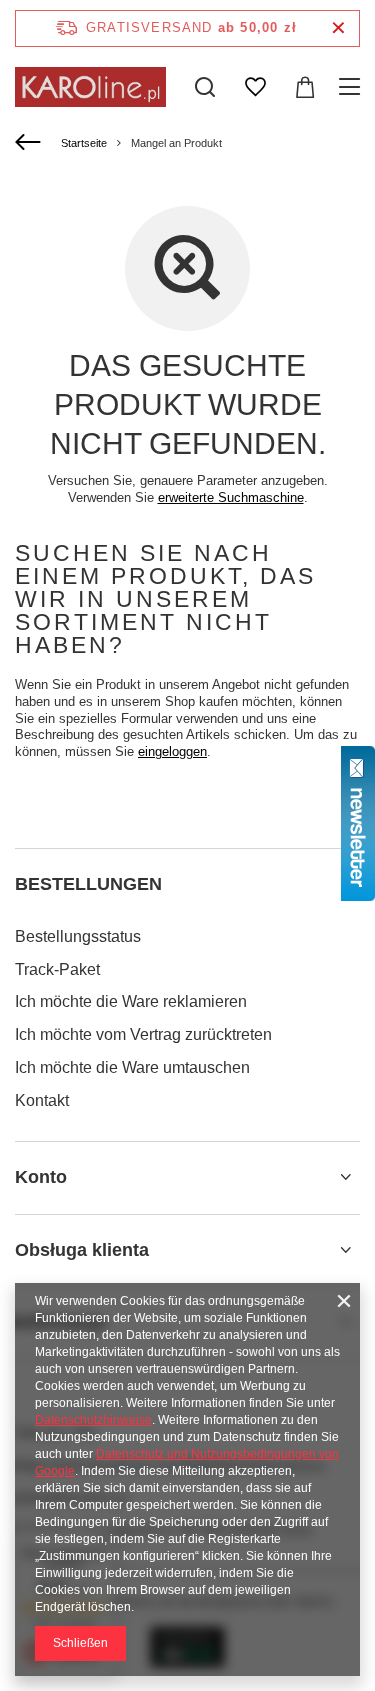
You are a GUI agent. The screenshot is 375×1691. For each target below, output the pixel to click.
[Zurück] (30, 143)
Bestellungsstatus (78, 936)
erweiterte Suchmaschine (231, 497)
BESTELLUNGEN (88, 884)
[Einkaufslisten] (255, 87)
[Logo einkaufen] (90, 87)
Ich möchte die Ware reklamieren (131, 1001)
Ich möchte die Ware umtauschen (132, 1067)
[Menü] (352, 87)
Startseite (84, 143)
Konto (41, 1177)
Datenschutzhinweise (93, 1420)
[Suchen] (205, 87)
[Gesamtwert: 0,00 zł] (305, 87)
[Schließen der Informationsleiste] (338, 28)
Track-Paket (57, 969)
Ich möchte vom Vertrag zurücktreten (143, 1034)
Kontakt (42, 1100)
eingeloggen (172, 751)
